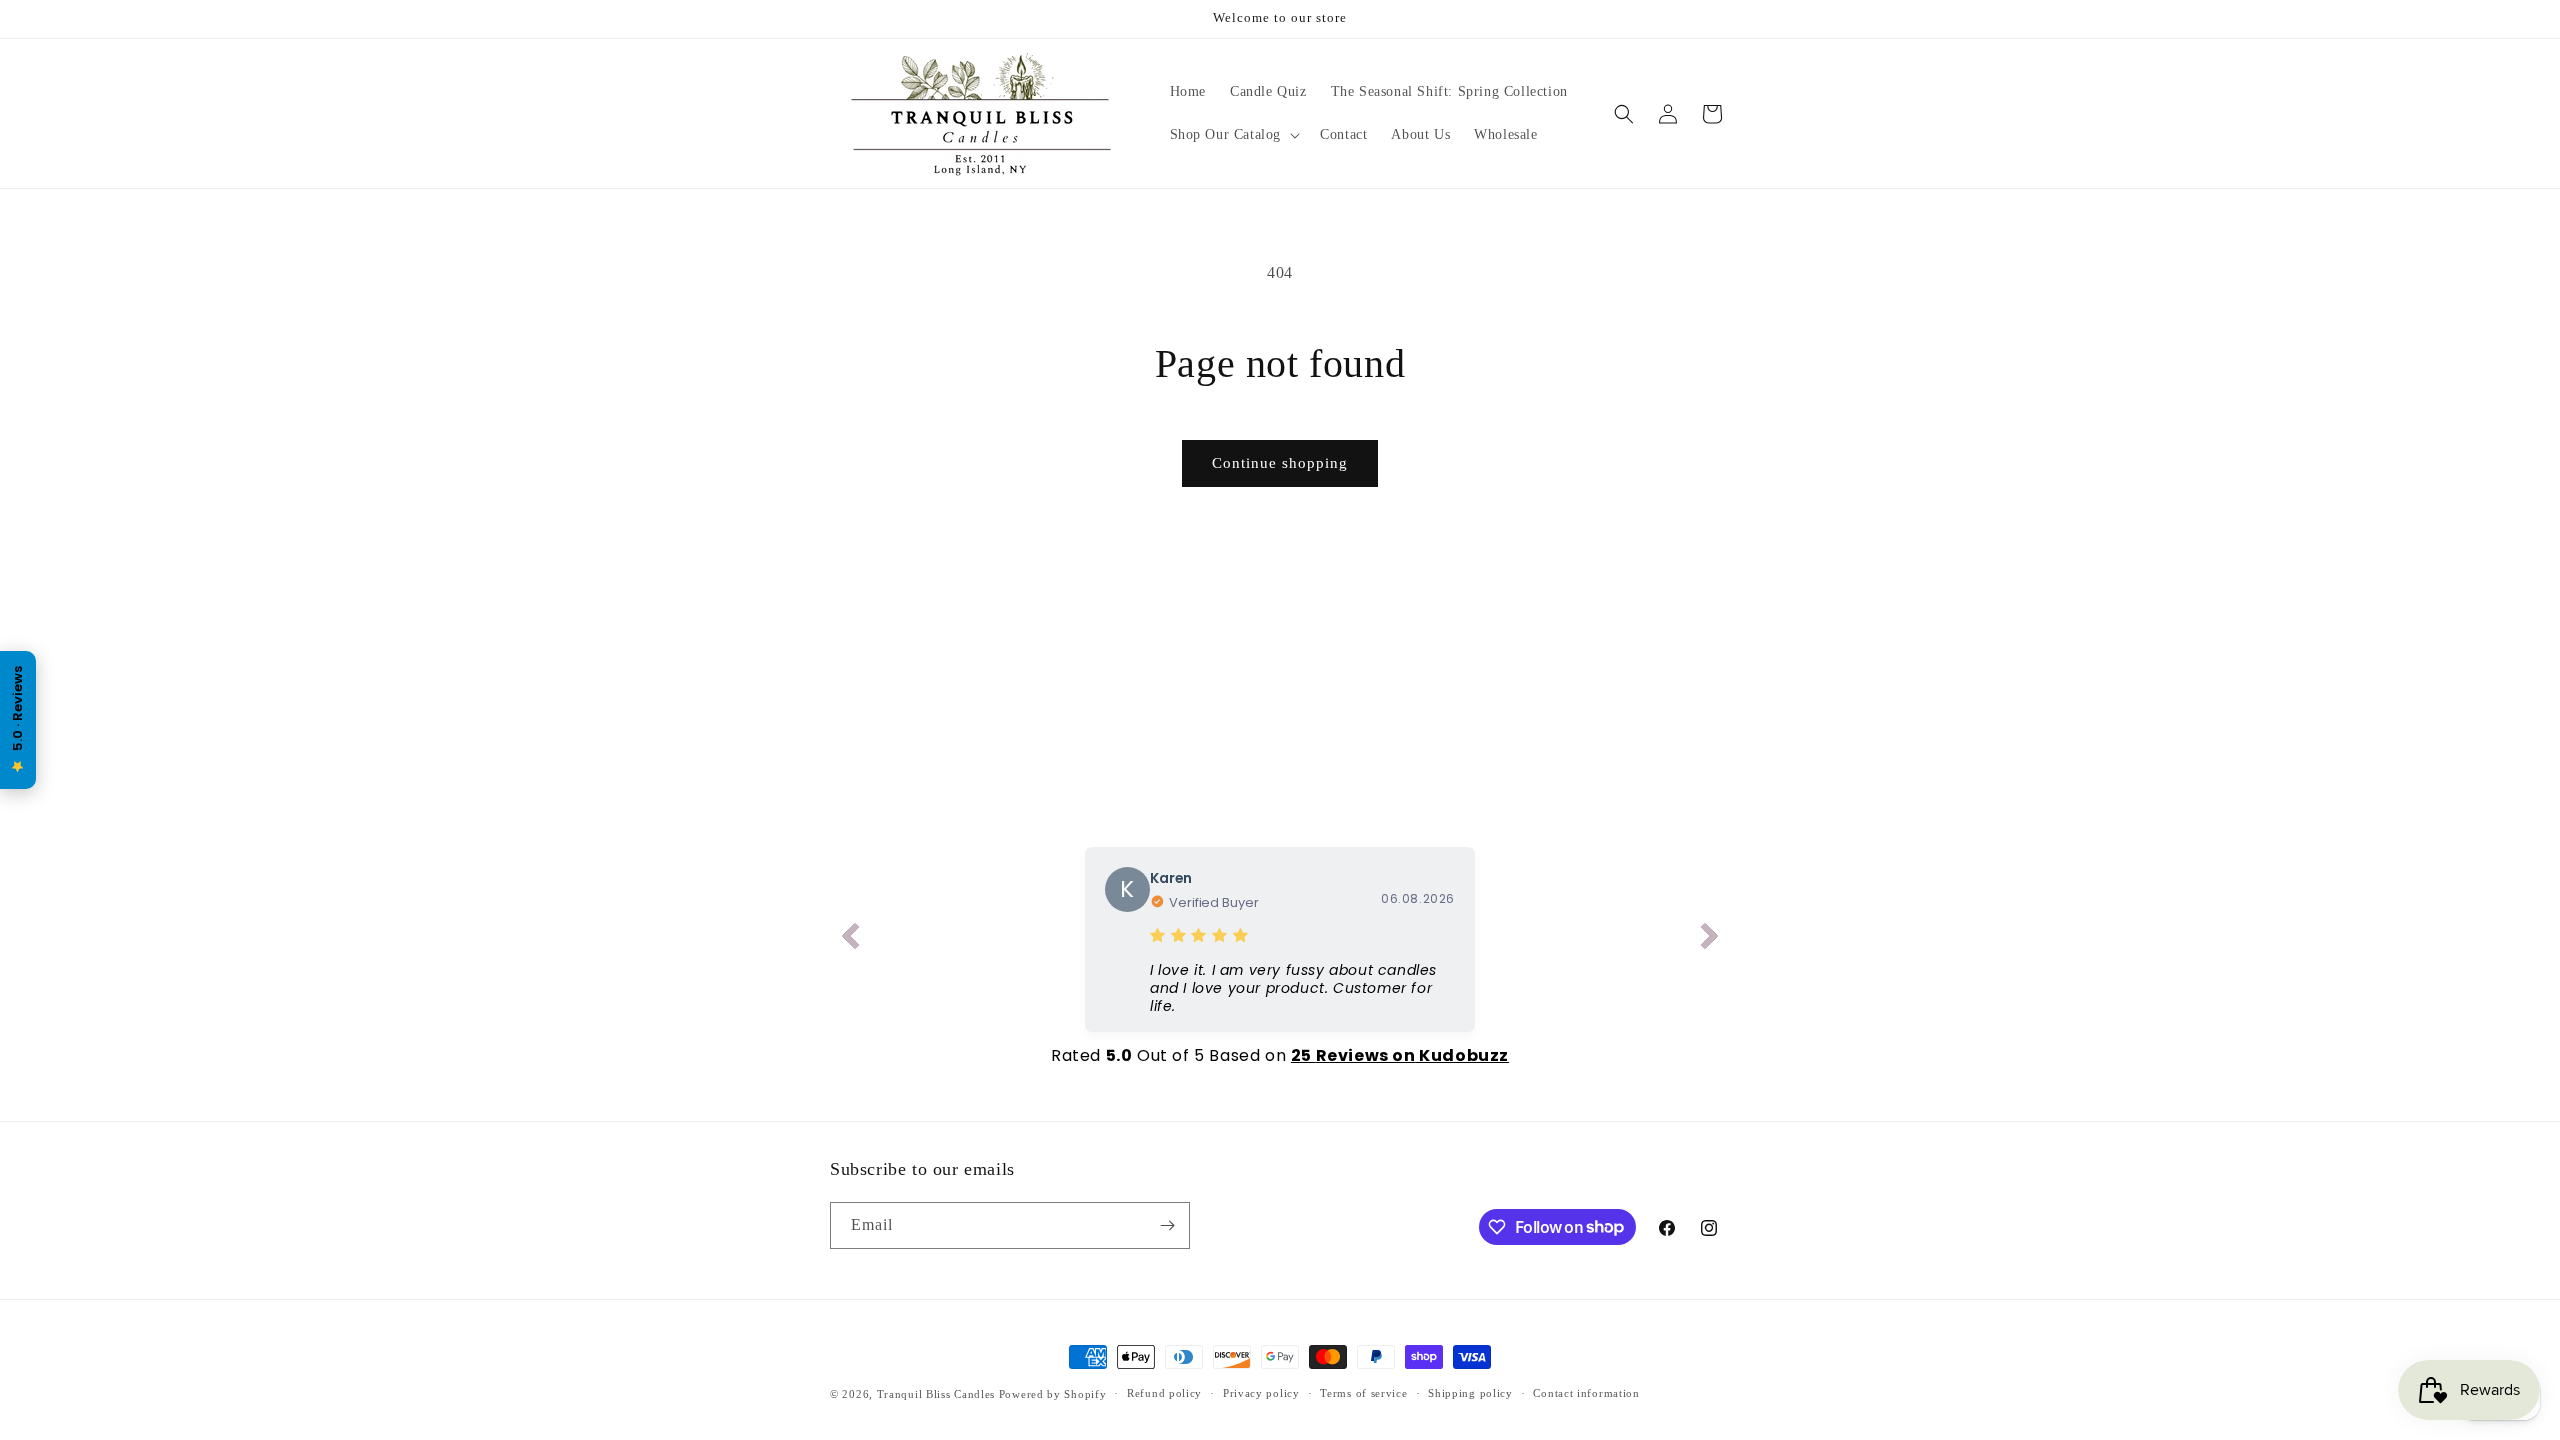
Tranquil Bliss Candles (936, 1394)
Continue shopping (1280, 463)
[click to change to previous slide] (850, 940)
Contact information (1586, 1393)
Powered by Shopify (1053, 1394)
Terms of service (1363, 1393)
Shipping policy (1470, 1393)
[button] (1233, 135)
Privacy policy (1261, 1393)
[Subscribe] (1167, 1225)
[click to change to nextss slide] (1710, 940)
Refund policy (1164, 1393)
